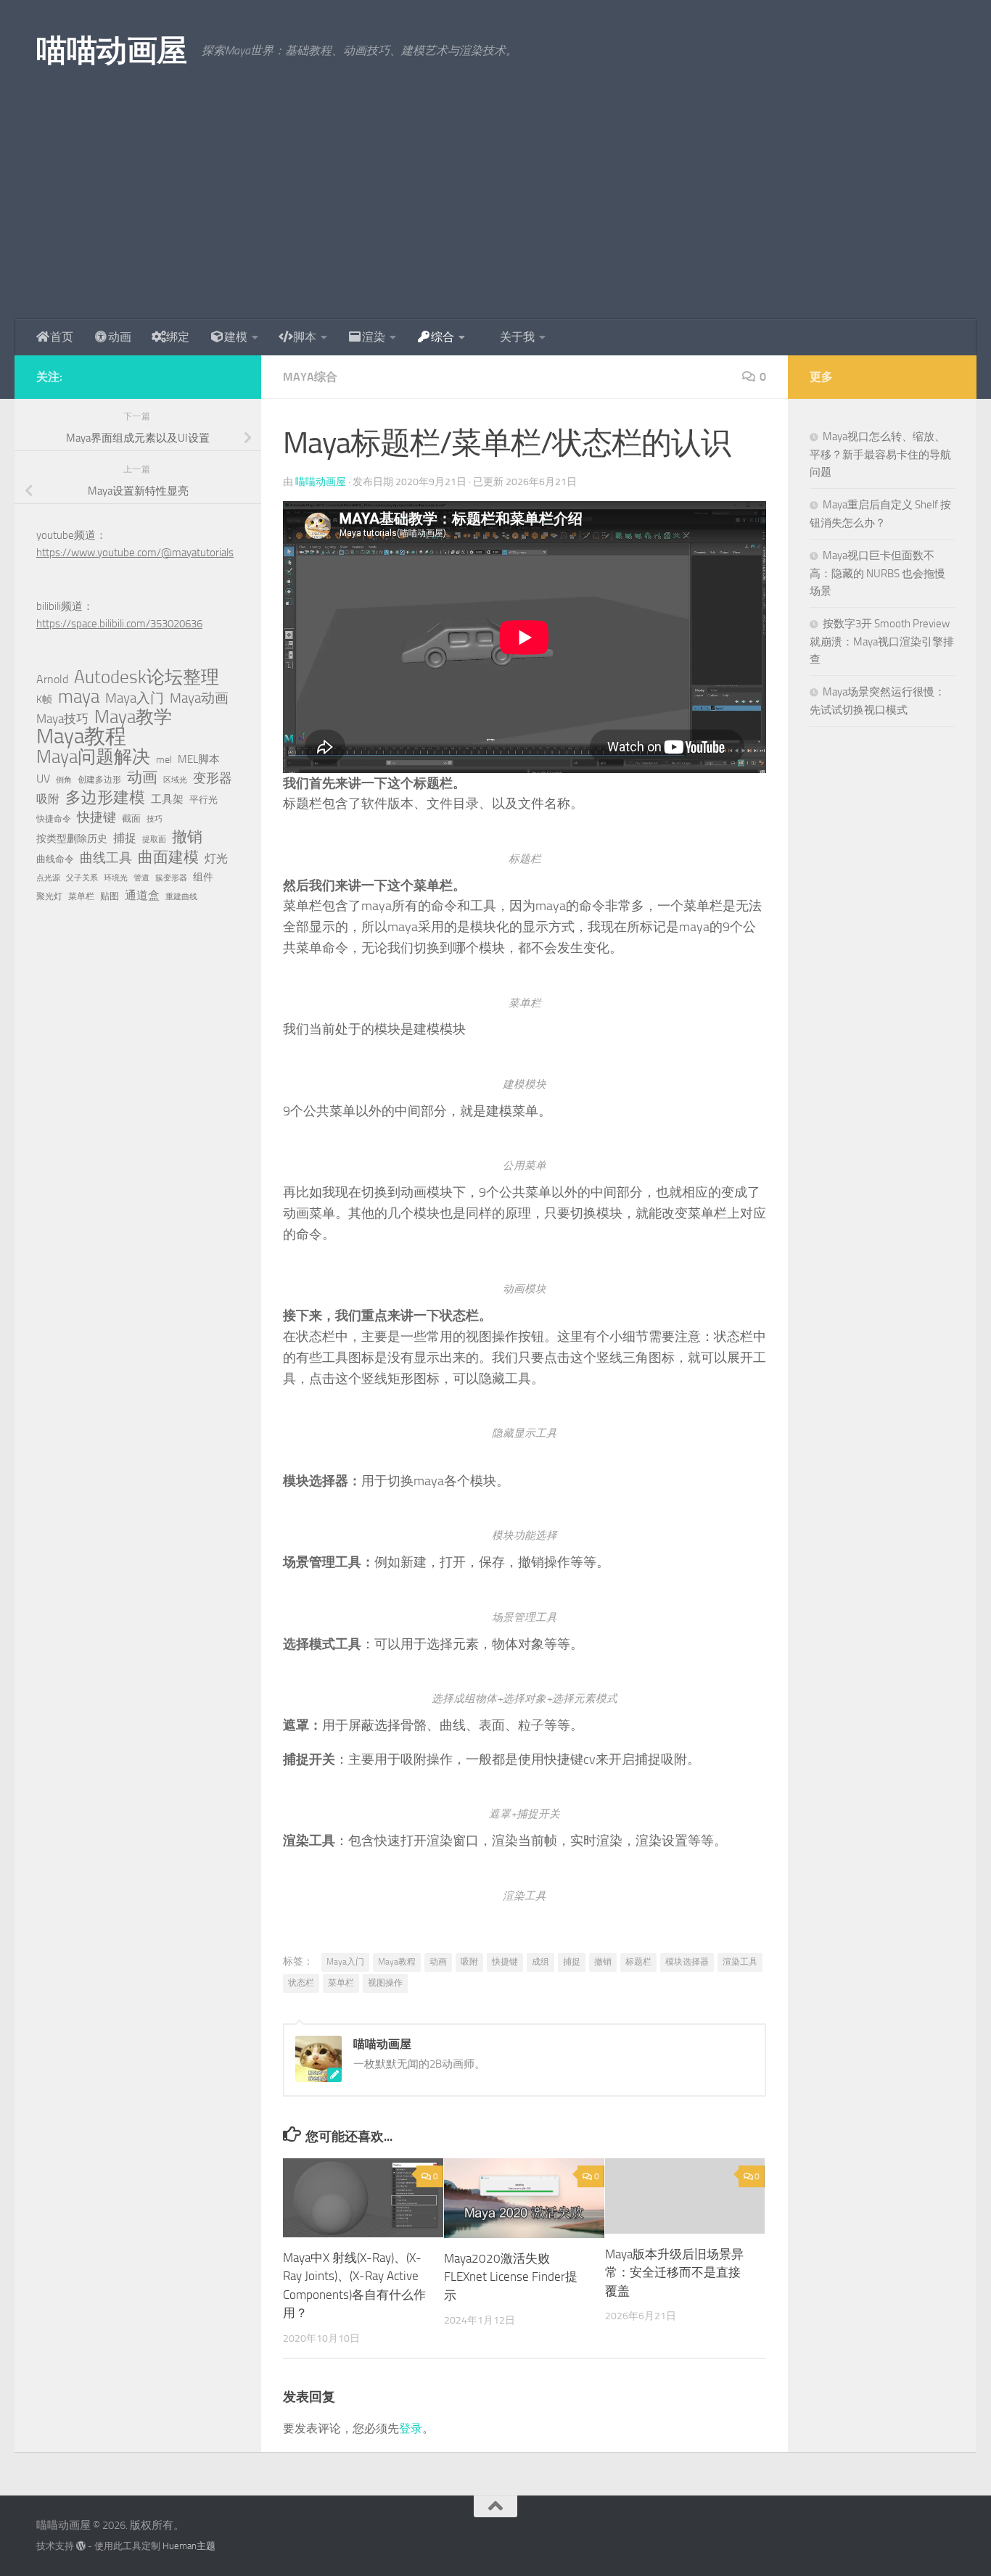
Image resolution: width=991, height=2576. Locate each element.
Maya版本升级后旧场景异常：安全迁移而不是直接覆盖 (674, 2272)
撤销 (603, 1962)
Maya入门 (345, 1962)
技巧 (155, 819)
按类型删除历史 (72, 838)
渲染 (374, 337)
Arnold (52, 680)
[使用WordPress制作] (81, 2546)
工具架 (167, 799)
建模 (236, 337)
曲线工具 (106, 858)
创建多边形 (99, 780)
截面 (131, 818)
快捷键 (505, 1962)
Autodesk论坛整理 (147, 677)
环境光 (116, 878)
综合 (443, 337)
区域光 (175, 780)
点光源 (48, 878)
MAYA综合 (310, 377)
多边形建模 (105, 798)
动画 (120, 337)
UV (43, 779)
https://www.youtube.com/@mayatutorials (135, 553)
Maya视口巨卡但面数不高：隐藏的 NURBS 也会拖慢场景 (877, 573)
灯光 (216, 858)
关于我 (517, 337)
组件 (203, 877)
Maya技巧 (62, 719)
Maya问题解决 (93, 757)
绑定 (178, 337)
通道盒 (142, 895)
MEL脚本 (199, 759)
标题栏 (638, 1962)
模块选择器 (687, 1962)
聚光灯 (49, 896)
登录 (411, 2428)
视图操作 (385, 1983)
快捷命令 (54, 819)
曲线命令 (55, 859)
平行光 (203, 800)
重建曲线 (181, 897)
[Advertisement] (495, 210)
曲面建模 (168, 857)
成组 (540, 1962)
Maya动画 (199, 698)
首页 (62, 337)
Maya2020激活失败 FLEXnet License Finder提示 (511, 2277)
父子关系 (82, 878)
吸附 (469, 1962)
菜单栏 (341, 1983)
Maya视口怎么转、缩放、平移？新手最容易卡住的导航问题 (880, 454)
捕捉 (572, 1962)
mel (164, 760)
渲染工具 (740, 1962)
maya (79, 697)
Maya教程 (397, 1962)
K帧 (44, 699)
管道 (141, 878)
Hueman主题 (189, 2546)
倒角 (64, 780)
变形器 (213, 778)
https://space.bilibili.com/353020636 (119, 624)
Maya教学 (133, 717)
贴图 (110, 896)
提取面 (154, 839)
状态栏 (301, 1983)
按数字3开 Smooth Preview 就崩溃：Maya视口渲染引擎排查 (882, 641)
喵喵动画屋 (112, 51)
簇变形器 (171, 878)
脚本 (305, 337)
